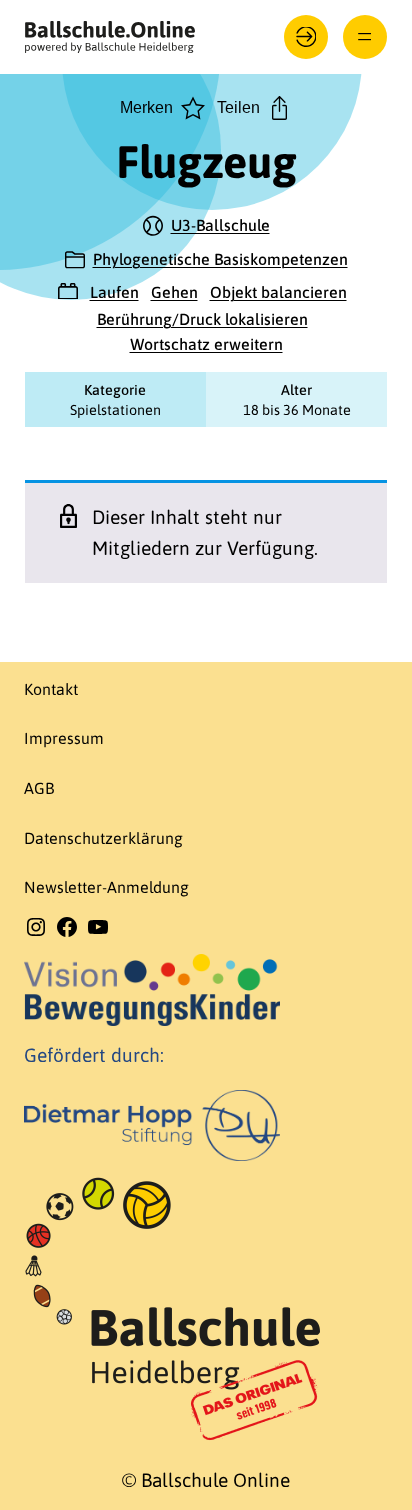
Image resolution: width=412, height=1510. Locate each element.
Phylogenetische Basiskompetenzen (220, 259)
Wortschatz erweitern (206, 344)
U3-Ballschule (220, 225)
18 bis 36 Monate (297, 410)
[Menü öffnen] (365, 37)
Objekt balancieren (278, 292)
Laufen (114, 292)
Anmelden (306, 37)
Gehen (174, 292)
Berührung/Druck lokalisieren (202, 319)
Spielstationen (115, 410)
